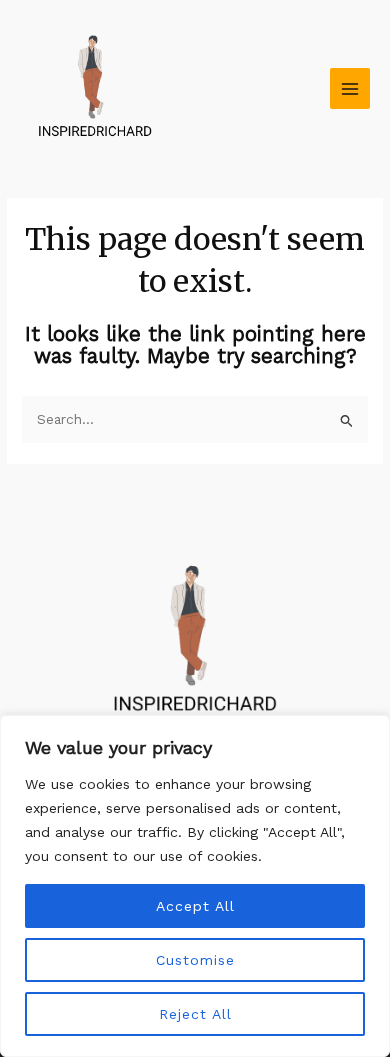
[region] (195, 886)
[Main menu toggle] (350, 88)
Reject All (195, 1014)
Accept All (195, 906)
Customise (195, 960)
